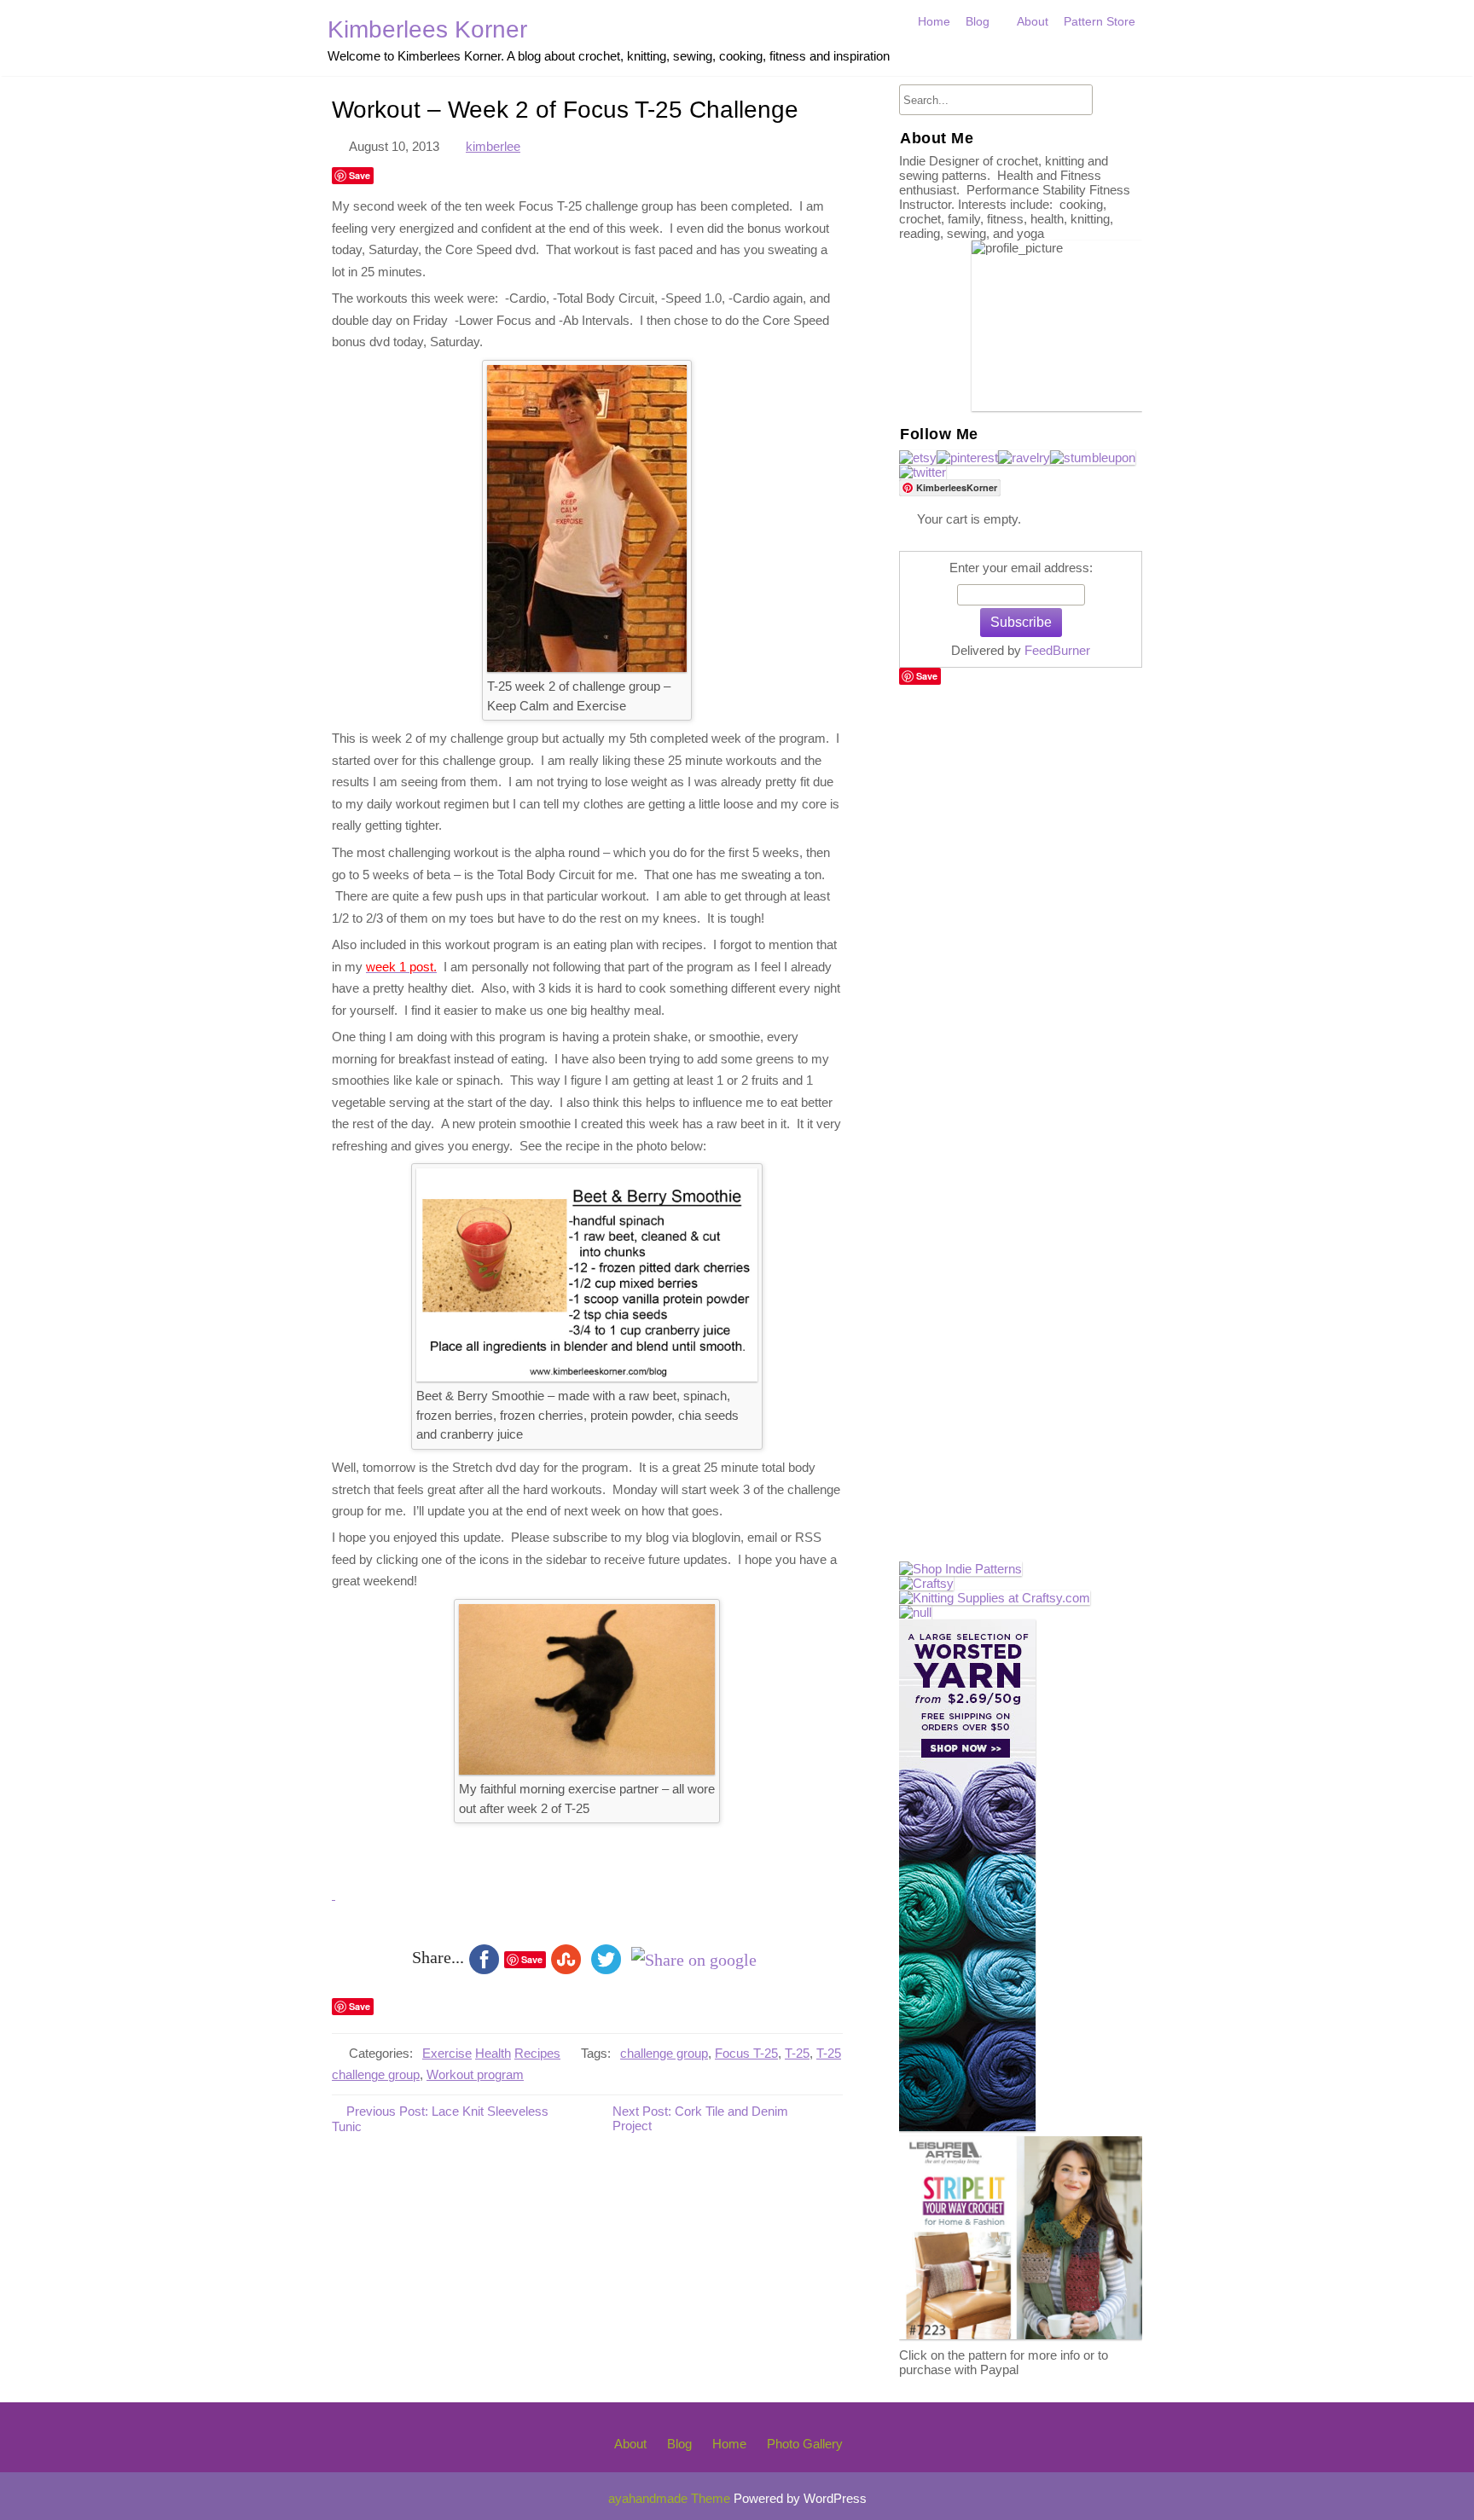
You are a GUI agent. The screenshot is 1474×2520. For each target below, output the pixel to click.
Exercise (447, 2053)
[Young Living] (915, 1612)
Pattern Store (1100, 21)
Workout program (475, 2075)
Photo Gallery (805, 2444)
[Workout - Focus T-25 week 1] (334, 1894)
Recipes (537, 2053)
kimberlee (493, 146)
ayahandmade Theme (671, 2498)
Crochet (991, 58)
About (1033, 21)
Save (360, 175)
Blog (978, 21)
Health (493, 2053)
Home (934, 21)
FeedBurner (1057, 650)
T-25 (797, 2053)
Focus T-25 (746, 2053)
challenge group (664, 2053)
